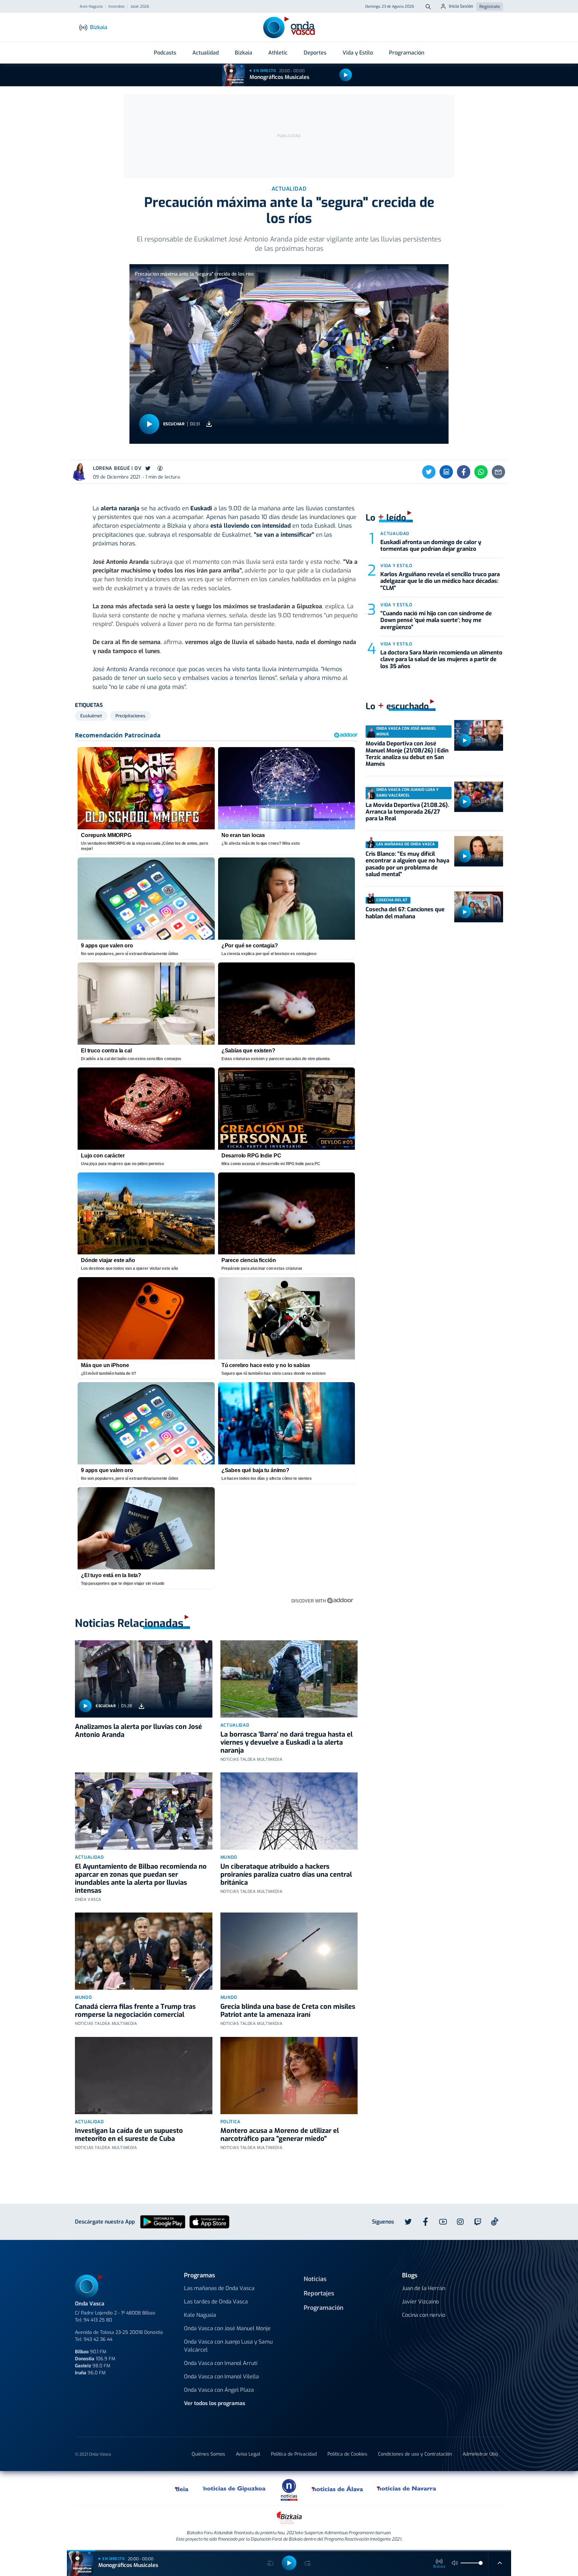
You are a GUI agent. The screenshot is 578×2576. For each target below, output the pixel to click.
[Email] (498, 472)
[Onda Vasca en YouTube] (443, 2222)
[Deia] (182, 2488)
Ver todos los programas (215, 2403)
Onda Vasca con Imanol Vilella (221, 2377)
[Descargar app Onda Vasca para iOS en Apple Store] (209, 2221)
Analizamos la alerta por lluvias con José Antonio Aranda (138, 1731)
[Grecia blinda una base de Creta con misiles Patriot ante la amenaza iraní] (289, 1951)
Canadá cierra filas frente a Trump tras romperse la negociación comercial (135, 2011)
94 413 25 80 (98, 2320)
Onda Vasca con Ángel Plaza (219, 2390)
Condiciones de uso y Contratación (415, 2454)
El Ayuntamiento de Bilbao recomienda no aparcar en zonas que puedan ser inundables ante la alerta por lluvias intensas (141, 1879)
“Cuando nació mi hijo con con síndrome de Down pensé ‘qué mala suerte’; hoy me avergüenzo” (436, 620)
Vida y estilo (396, 566)
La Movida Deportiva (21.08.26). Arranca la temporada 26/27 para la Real (407, 812)
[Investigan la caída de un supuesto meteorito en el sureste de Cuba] (144, 2076)
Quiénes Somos (208, 2454)
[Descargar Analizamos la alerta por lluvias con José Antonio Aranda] (141, 1706)
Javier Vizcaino (420, 2302)
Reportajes (319, 2293)
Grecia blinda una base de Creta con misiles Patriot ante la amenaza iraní (288, 2011)
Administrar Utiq (480, 2454)
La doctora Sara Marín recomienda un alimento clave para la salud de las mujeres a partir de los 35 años (441, 659)
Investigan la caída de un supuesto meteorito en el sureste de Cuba (129, 2135)
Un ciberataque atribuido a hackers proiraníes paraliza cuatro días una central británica (286, 1875)
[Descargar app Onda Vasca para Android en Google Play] (163, 2221)
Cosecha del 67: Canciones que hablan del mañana (405, 913)
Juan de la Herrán (424, 2288)
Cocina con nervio (424, 2315)
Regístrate (490, 7)
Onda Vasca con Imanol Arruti (221, 2363)
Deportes (315, 53)
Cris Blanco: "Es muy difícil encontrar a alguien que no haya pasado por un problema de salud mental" (407, 864)
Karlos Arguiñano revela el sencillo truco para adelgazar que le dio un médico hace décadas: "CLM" (440, 581)
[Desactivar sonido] (455, 2563)
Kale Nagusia (200, 2315)
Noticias (315, 2279)
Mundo (229, 1857)
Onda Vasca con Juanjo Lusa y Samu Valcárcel (228, 2346)
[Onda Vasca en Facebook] (425, 2222)
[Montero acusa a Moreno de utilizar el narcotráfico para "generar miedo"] (289, 2076)
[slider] (481, 2563)
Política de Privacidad (294, 2454)
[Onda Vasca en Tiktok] (495, 2222)
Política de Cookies (347, 2454)
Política (230, 2122)
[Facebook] (464, 472)
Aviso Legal (248, 2454)
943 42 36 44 (98, 2339)
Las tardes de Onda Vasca (216, 2302)
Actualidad (206, 53)
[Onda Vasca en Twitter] (408, 2222)
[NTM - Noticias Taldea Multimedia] (289, 2490)
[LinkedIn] (446, 472)
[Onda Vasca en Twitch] (478, 2222)
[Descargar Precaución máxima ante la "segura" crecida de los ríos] (209, 424)
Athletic (278, 53)
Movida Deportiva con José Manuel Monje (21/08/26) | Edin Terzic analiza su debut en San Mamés (407, 754)
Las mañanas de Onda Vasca (219, 2288)
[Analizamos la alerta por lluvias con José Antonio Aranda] (144, 1679)
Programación (407, 53)
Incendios (117, 7)
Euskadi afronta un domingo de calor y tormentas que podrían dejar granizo (431, 546)
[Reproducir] (346, 75)
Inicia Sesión (461, 6)
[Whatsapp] (481, 472)
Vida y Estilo (358, 53)
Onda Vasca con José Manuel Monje (227, 2328)
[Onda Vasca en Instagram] (460, 2222)
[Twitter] (429, 472)
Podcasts (165, 53)
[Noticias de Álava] (338, 2488)
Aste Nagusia (91, 7)
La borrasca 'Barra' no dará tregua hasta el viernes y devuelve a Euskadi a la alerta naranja (286, 1742)
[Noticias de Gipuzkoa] (234, 2488)
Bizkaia (244, 53)
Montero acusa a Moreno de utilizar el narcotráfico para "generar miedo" (280, 2135)
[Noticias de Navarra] (407, 2488)
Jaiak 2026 (140, 7)
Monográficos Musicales (279, 77)
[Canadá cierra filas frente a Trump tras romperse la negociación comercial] (144, 1951)
